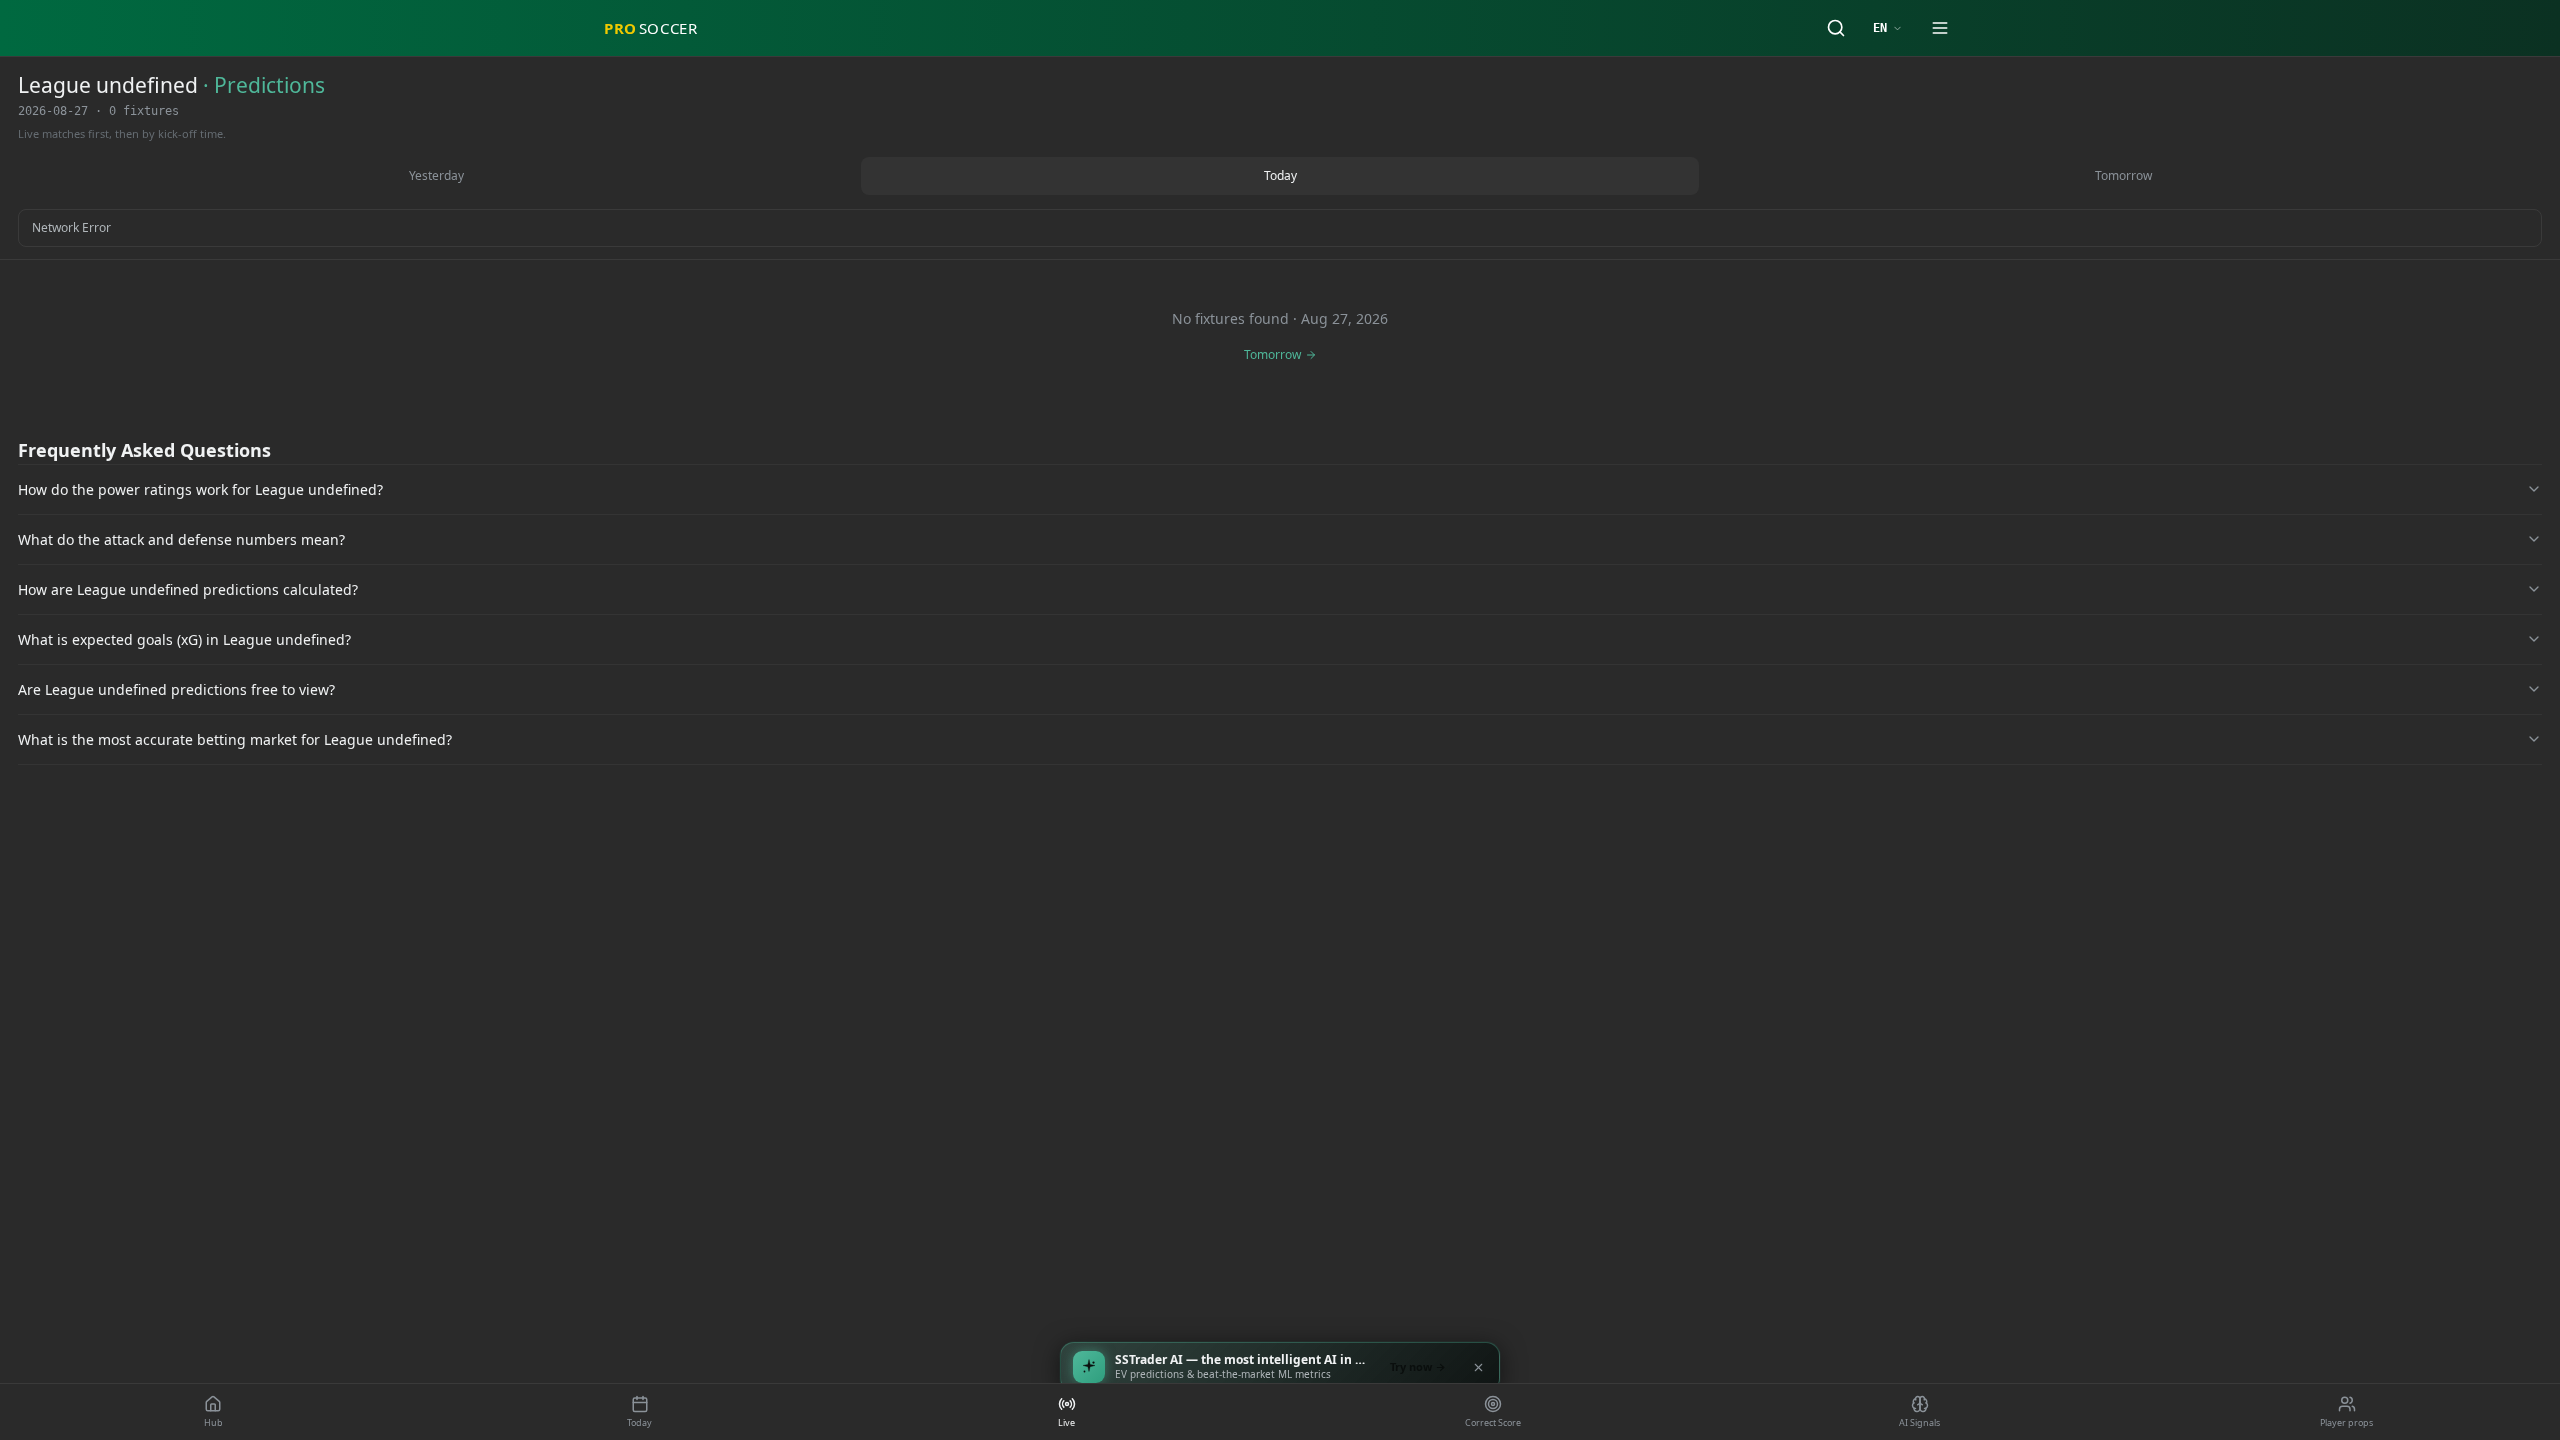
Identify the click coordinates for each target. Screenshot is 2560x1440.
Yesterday (436, 175)
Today (1280, 175)
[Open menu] (1940, 28)
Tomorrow (2123, 175)
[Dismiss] (1478, 1367)
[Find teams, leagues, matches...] (1836, 28)
